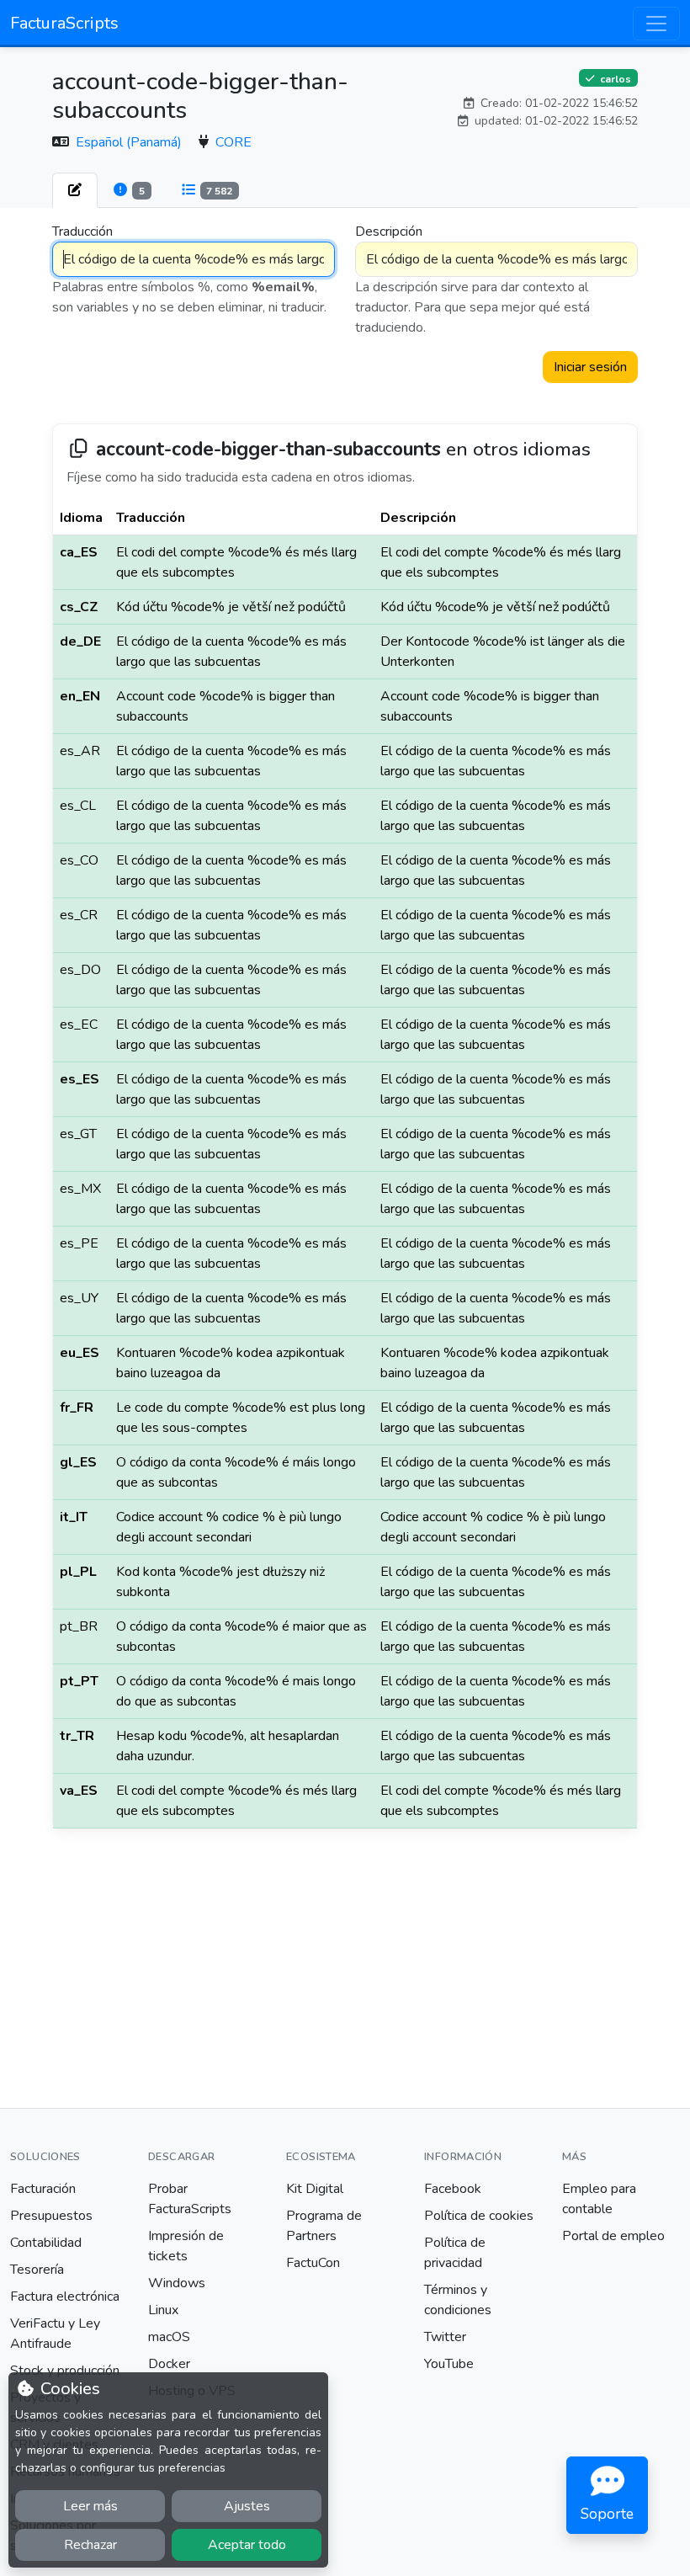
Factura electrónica (65, 2297)
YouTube (449, 2364)
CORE (234, 142)
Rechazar (90, 2545)
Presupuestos (51, 2216)
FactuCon (313, 2263)
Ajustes (247, 2506)
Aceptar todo (247, 2545)
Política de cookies (479, 2216)
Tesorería (37, 2270)
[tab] (75, 190)
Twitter (445, 2337)
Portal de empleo (613, 2236)
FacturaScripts (64, 23)
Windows (177, 2283)
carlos (614, 78)
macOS (169, 2337)
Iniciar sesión (590, 367)
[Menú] (656, 24)
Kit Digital (315, 2189)
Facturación (43, 2189)
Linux (163, 2310)
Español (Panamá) (130, 142)
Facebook (453, 2189)
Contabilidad (46, 2243)
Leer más (90, 2506)
